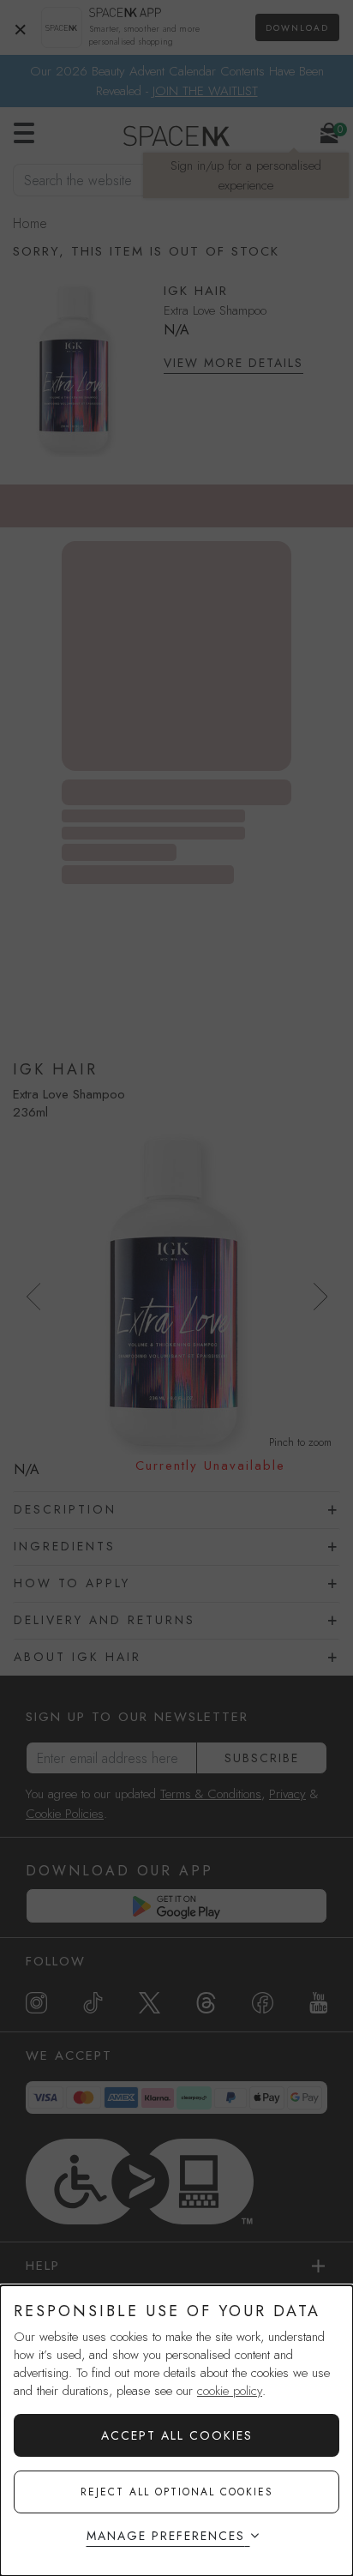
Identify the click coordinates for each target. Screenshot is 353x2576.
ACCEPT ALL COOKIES (177, 2435)
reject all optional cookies (177, 2492)
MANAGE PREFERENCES (166, 2536)
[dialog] (176, 2431)
